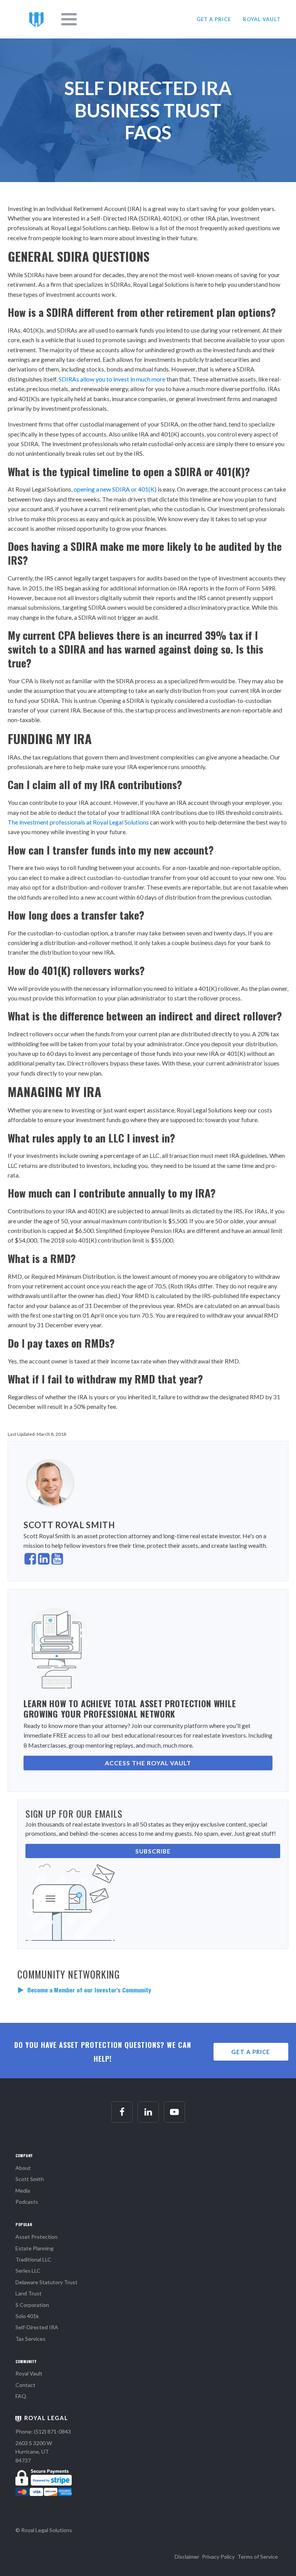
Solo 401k (27, 2316)
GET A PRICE (214, 19)
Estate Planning (34, 2248)
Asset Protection (36, 2237)
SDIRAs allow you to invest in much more (112, 379)
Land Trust (29, 2293)
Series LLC (28, 2271)
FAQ (21, 2396)
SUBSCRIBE (153, 1851)
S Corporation (32, 2305)
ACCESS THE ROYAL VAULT (148, 1763)
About (23, 2168)
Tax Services (30, 2339)
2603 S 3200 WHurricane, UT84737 (34, 2452)
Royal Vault (29, 2373)
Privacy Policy (218, 2557)
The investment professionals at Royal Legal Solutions (78, 822)
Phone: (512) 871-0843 (43, 2431)
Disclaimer (187, 2557)
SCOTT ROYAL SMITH (69, 1525)
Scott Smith (30, 2179)
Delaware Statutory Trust (46, 2282)
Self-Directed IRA (37, 2327)
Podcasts (27, 2202)
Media (23, 2190)
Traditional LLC (33, 2259)
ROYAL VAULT (262, 19)
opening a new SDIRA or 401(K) (115, 489)
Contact (25, 2385)
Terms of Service (258, 2557)
